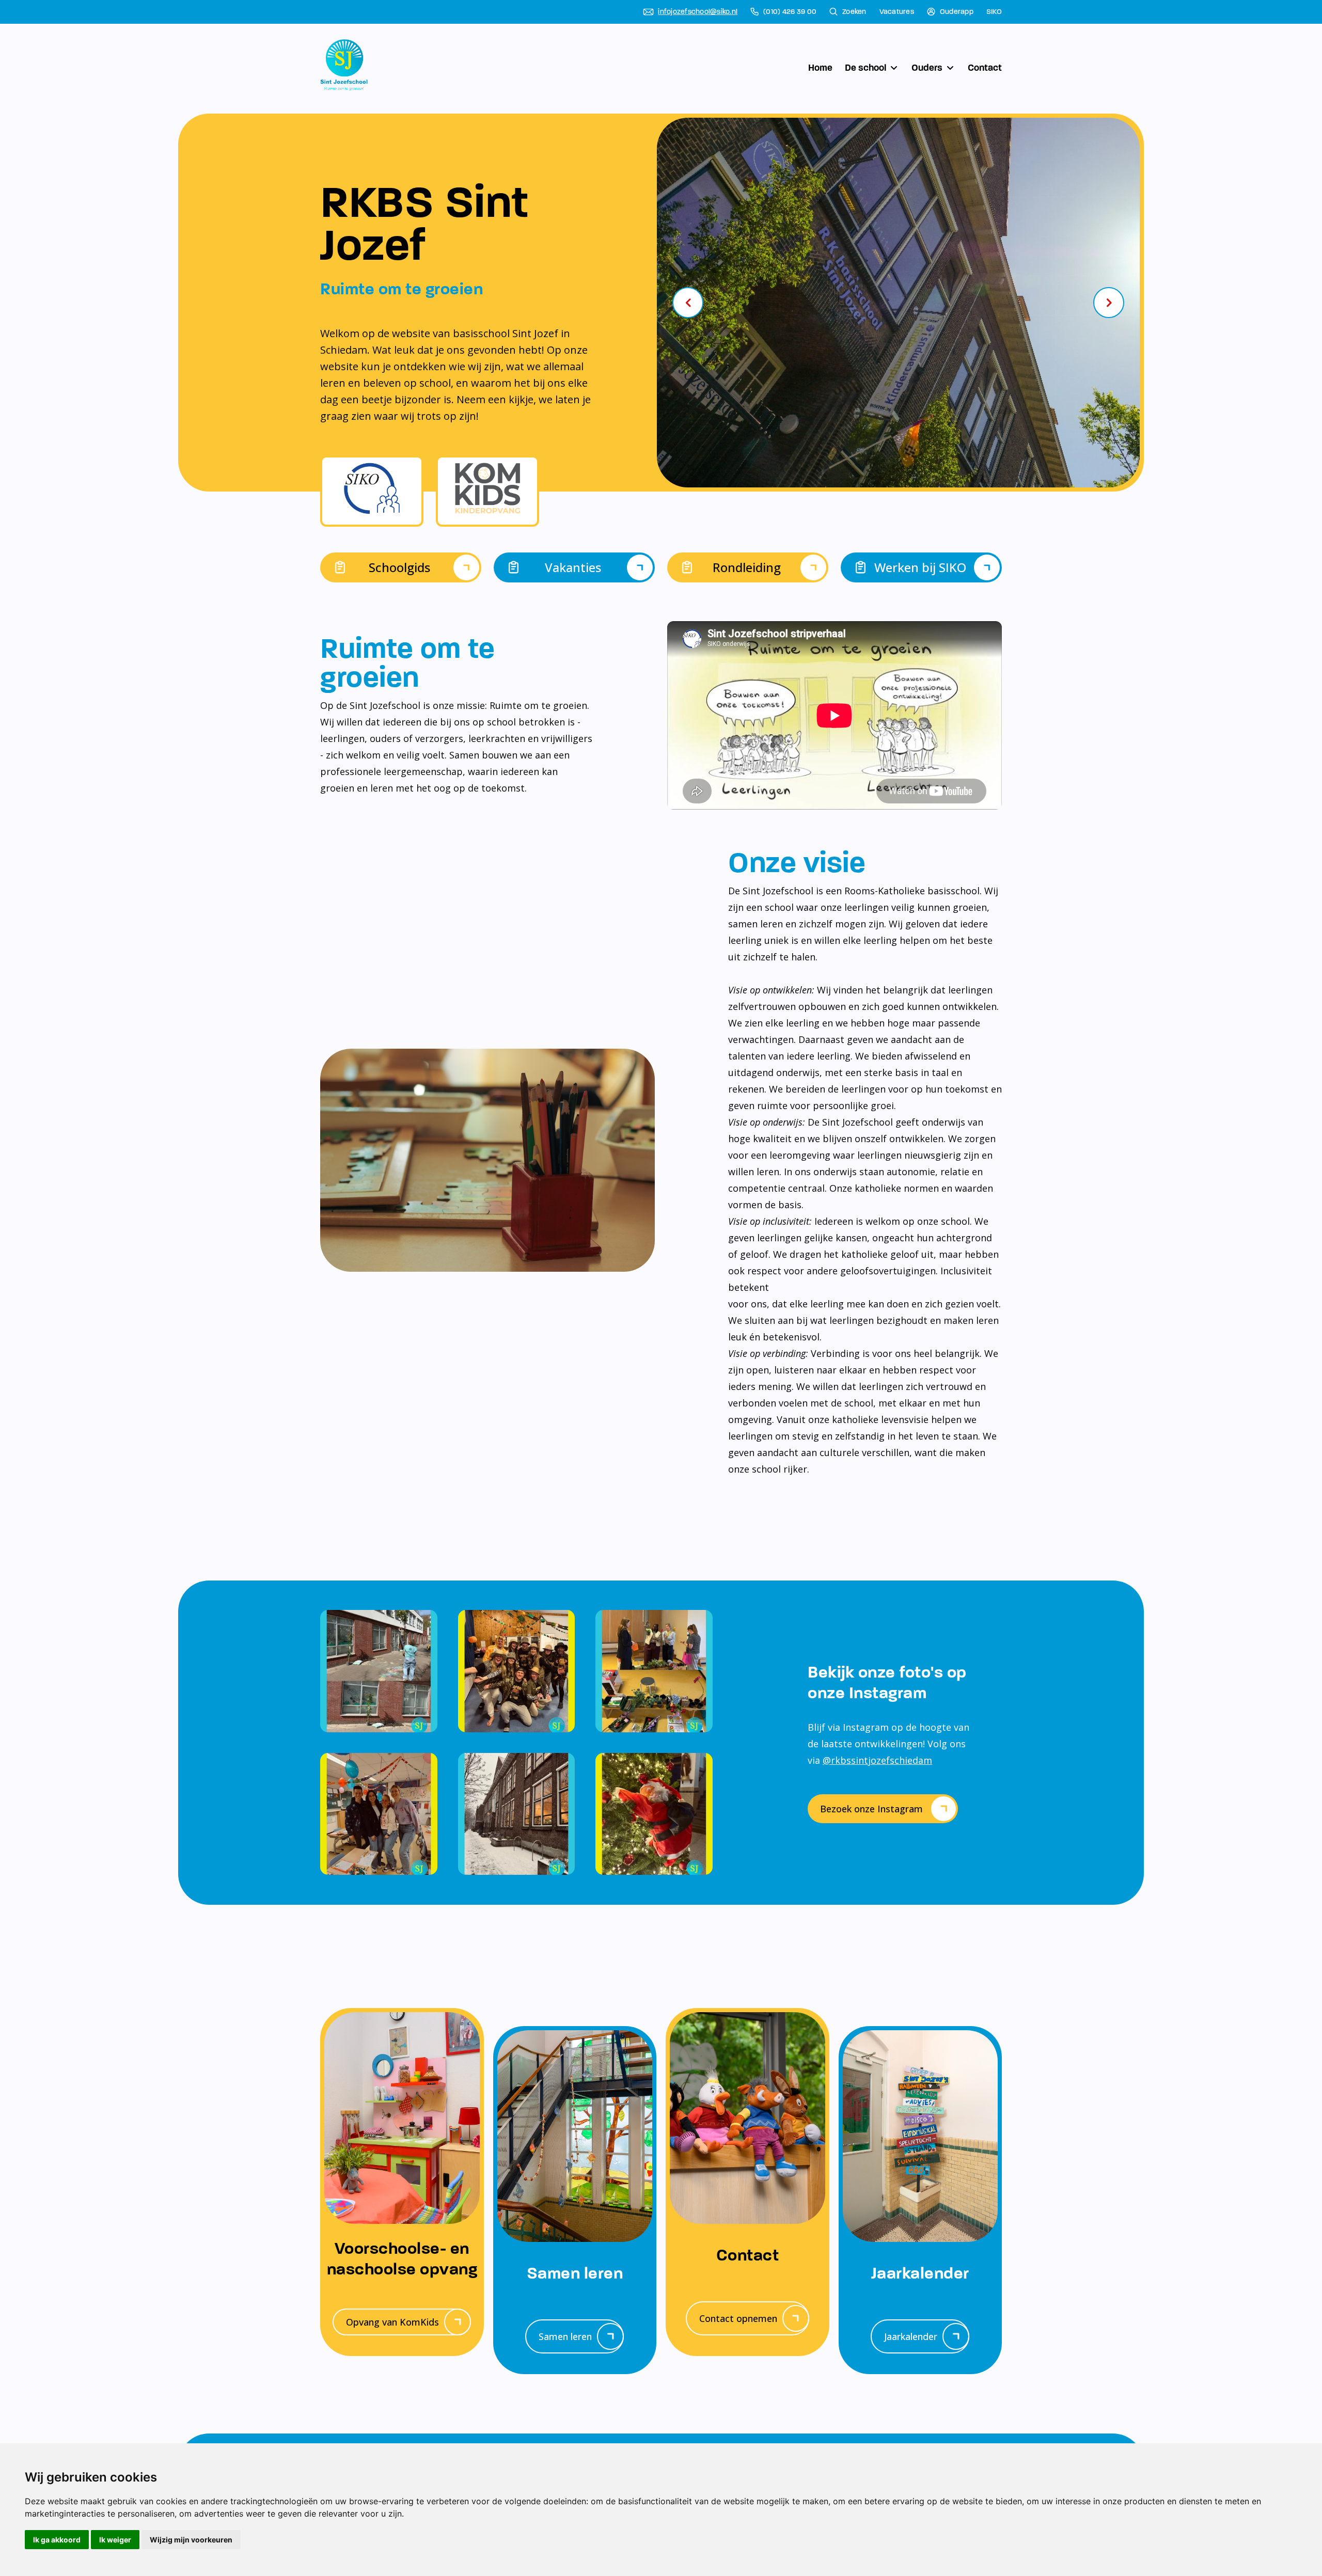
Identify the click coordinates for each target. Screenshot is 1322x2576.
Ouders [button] (927, 68)
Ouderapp (957, 12)
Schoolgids (399, 567)
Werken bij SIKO (920, 567)
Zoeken (854, 12)
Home (820, 68)
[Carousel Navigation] (898, 303)
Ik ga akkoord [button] (57, 2540)
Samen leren (565, 2336)
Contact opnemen (738, 2318)
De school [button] (865, 68)
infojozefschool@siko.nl (698, 12)
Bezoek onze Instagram (871, 1809)
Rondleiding (747, 567)
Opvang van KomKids (392, 2322)
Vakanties (573, 567)
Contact (985, 68)
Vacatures (897, 12)
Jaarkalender (911, 2336)
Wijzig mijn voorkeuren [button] (191, 2540)
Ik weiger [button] (115, 2540)
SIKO (994, 12)
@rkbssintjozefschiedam (877, 1760)
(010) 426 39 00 (790, 12)
